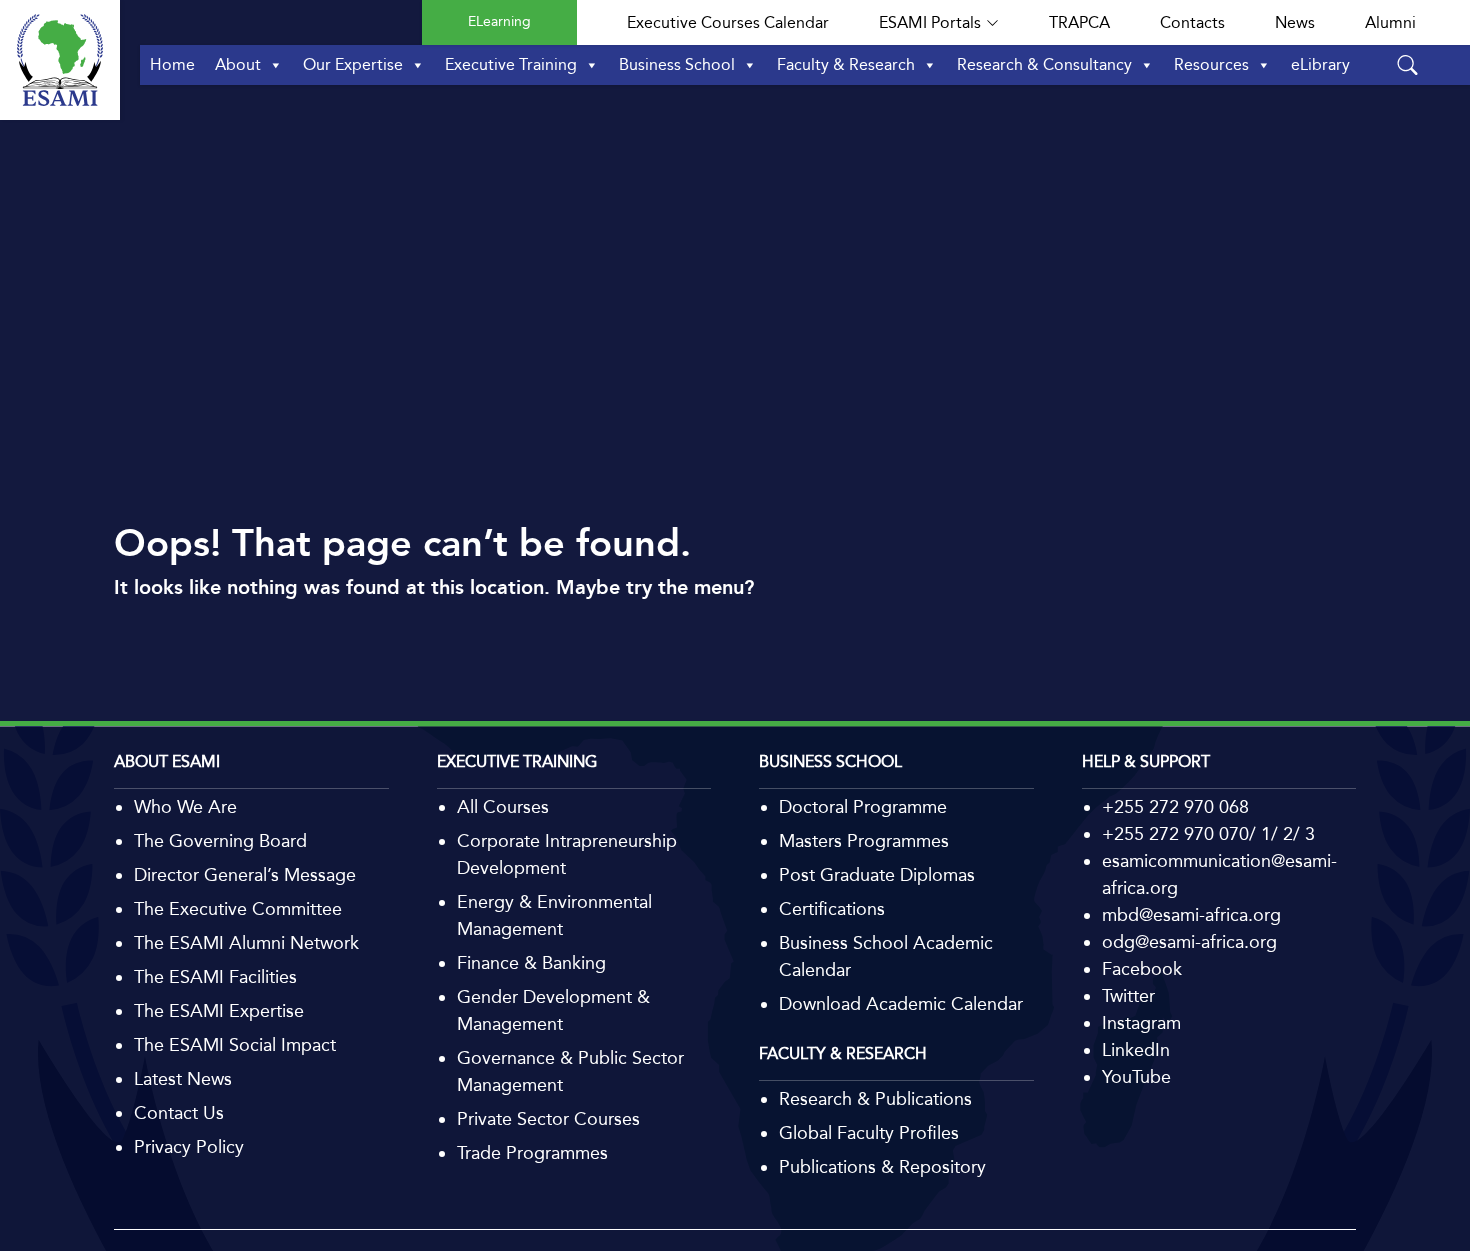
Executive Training (511, 64)
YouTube (1136, 1077)
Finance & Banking (531, 963)
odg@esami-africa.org (1189, 942)
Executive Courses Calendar (728, 22)
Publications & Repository (882, 1167)
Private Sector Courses (548, 1119)
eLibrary (1320, 64)
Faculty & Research (846, 64)
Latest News (183, 1079)
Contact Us (179, 1113)
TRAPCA (1079, 22)
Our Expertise (353, 64)
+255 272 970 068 (1175, 807)
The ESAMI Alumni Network (246, 943)
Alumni (1390, 22)
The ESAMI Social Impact (235, 1045)
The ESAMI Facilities (215, 977)
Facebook (1142, 969)
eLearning (499, 21)
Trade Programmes (532, 1153)
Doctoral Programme (863, 807)
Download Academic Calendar (901, 1004)
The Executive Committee (238, 909)
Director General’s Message (245, 875)
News (1295, 22)
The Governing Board (220, 841)
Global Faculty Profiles (869, 1133)
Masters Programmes (864, 841)
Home (172, 64)
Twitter (1128, 996)
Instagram (1141, 1023)
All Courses (503, 807)
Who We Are (185, 807)
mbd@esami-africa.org (1191, 915)
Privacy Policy (189, 1147)
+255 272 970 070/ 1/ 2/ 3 (1208, 834)
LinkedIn (1136, 1050)
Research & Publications (875, 1099)
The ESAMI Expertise (219, 1011)
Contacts (1192, 22)
